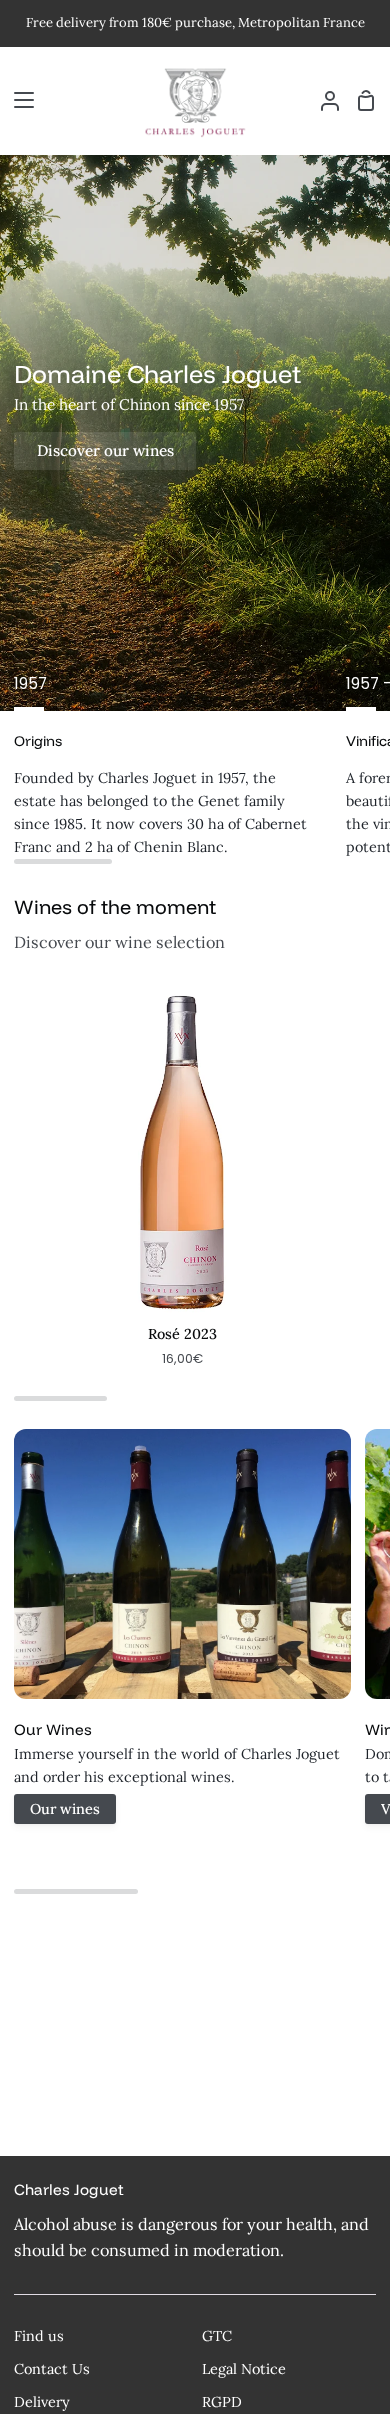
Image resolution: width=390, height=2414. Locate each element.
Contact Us (52, 2369)
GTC (217, 2336)
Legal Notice (244, 2369)
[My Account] (322, 100)
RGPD (222, 2402)
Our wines (65, 1809)
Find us (39, 2336)
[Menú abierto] (18, 100)
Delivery (42, 2402)
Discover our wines (105, 450)
